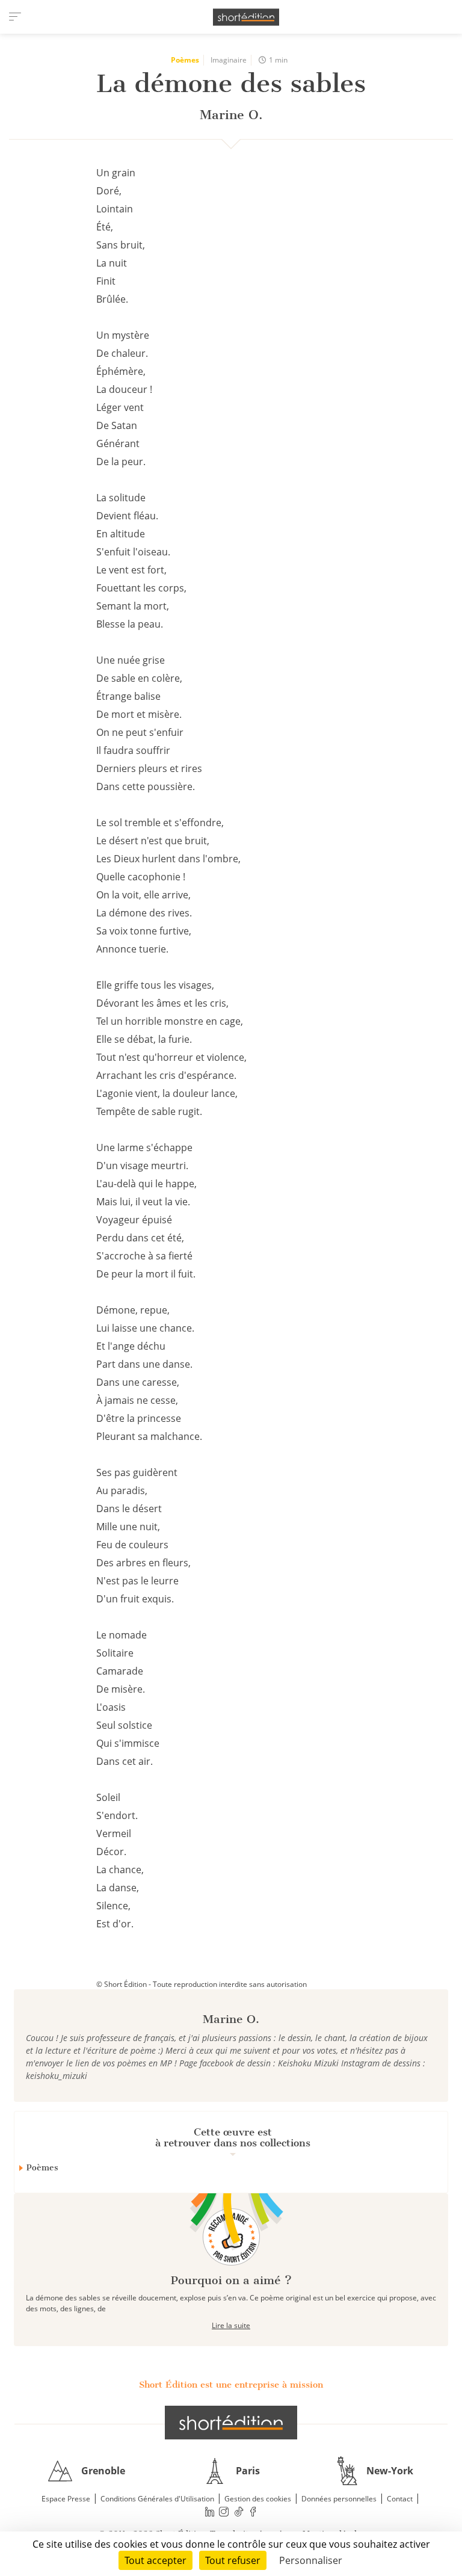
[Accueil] (246, 17)
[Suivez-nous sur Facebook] (253, 2511)
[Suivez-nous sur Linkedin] (209, 2511)
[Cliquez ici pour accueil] (231, 2423)
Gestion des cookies (258, 2499)
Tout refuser (233, 2560)
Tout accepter (156, 2560)
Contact (400, 2499)
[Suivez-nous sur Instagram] (224, 2511)
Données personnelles (339, 2499)
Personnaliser (311, 2560)
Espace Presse (66, 2499)
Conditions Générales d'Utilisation (157, 2499)
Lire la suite (231, 2325)
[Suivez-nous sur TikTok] (239, 2511)
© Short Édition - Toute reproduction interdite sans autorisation (202, 1984)
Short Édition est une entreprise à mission (231, 2385)
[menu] (15, 17)
